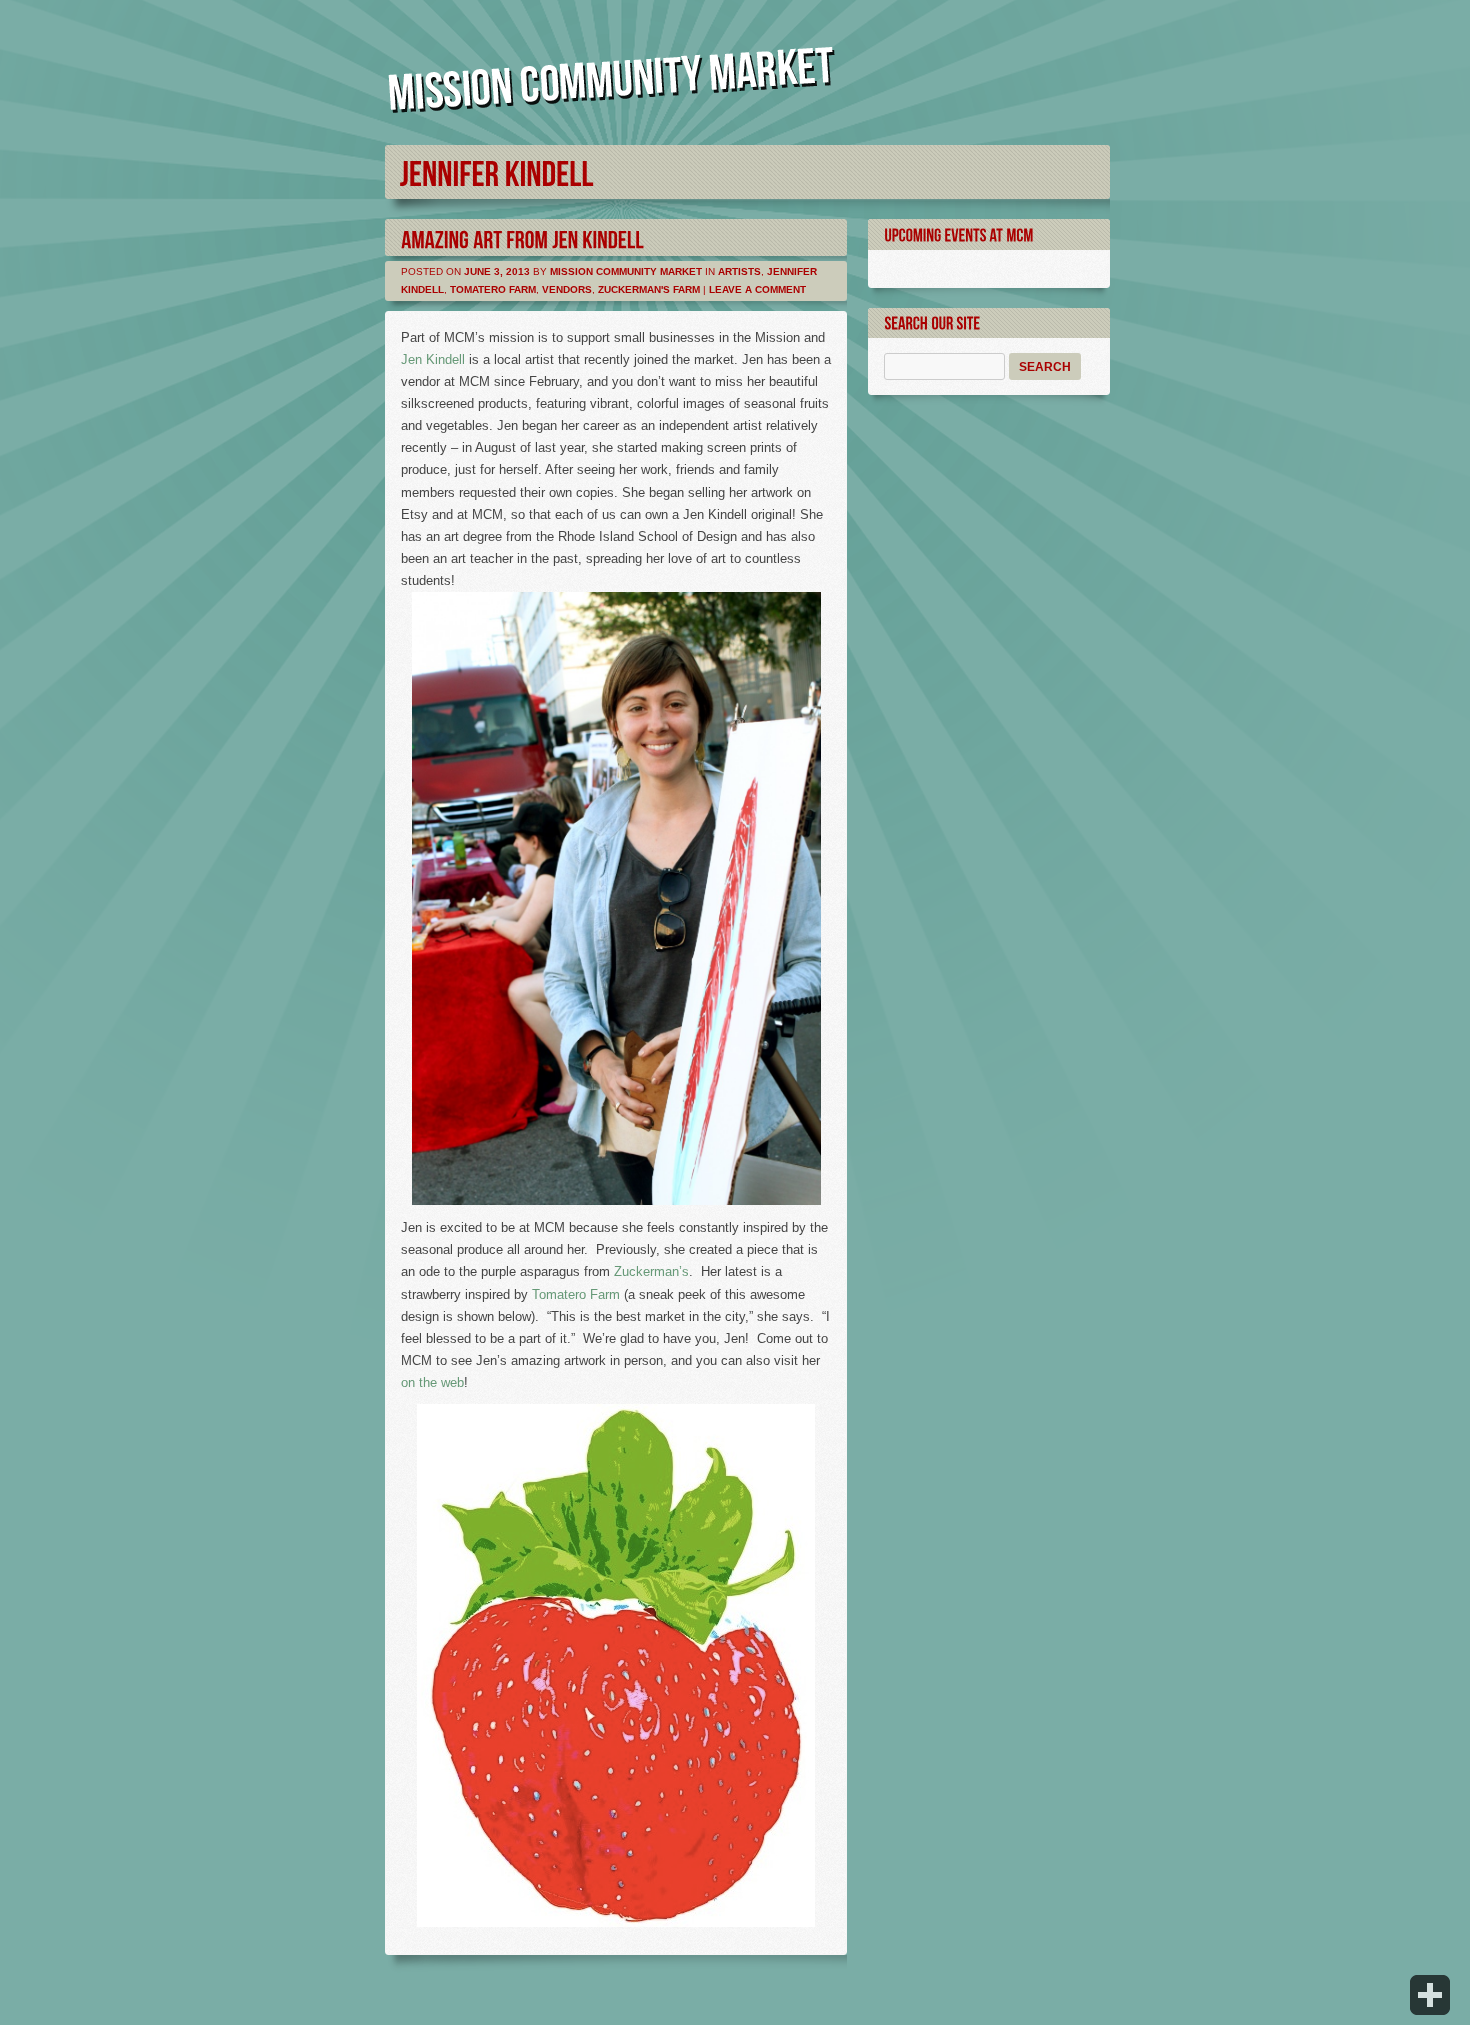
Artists (739, 271)
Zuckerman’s (651, 1271)
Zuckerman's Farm (649, 289)
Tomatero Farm (493, 289)
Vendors (567, 289)
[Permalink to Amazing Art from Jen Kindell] (522, 237)
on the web (432, 1382)
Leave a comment (757, 289)
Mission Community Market (626, 271)
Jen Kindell (433, 359)
